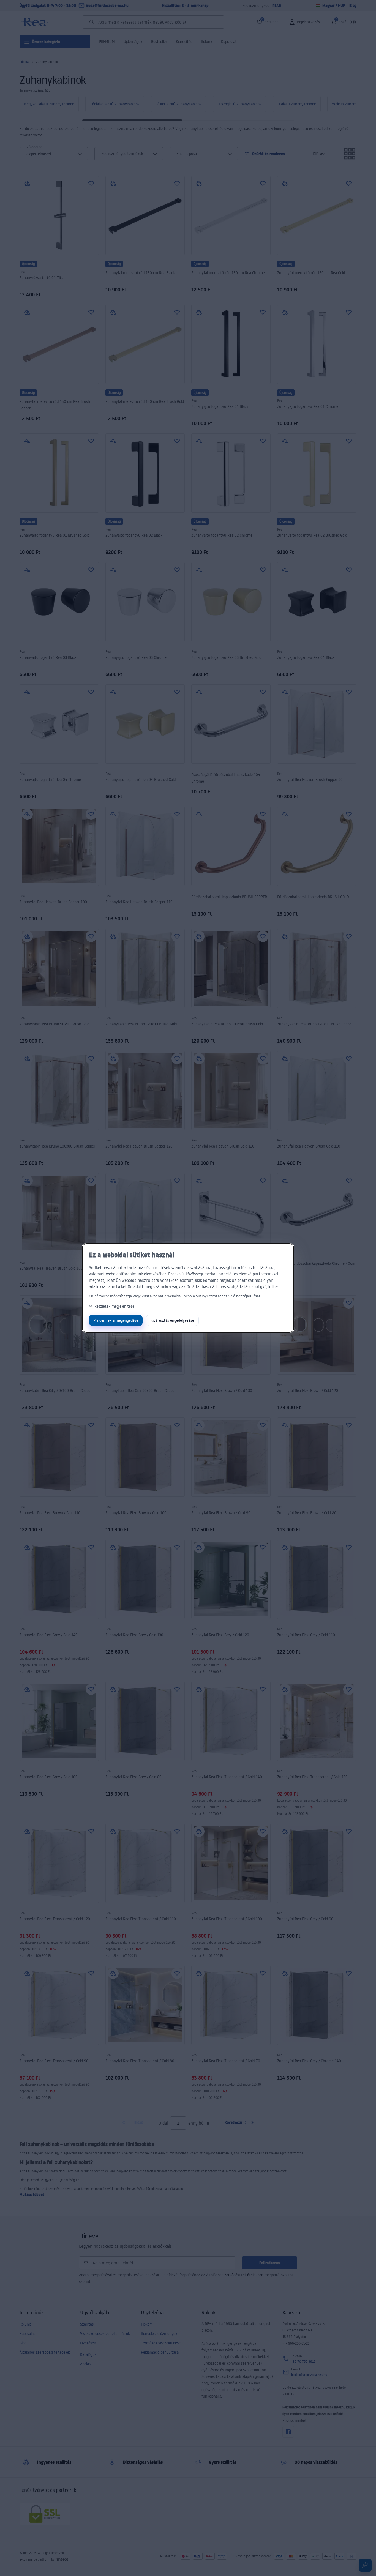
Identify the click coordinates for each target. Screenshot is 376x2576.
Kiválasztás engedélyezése (172, 1320)
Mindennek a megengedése (116, 1320)
